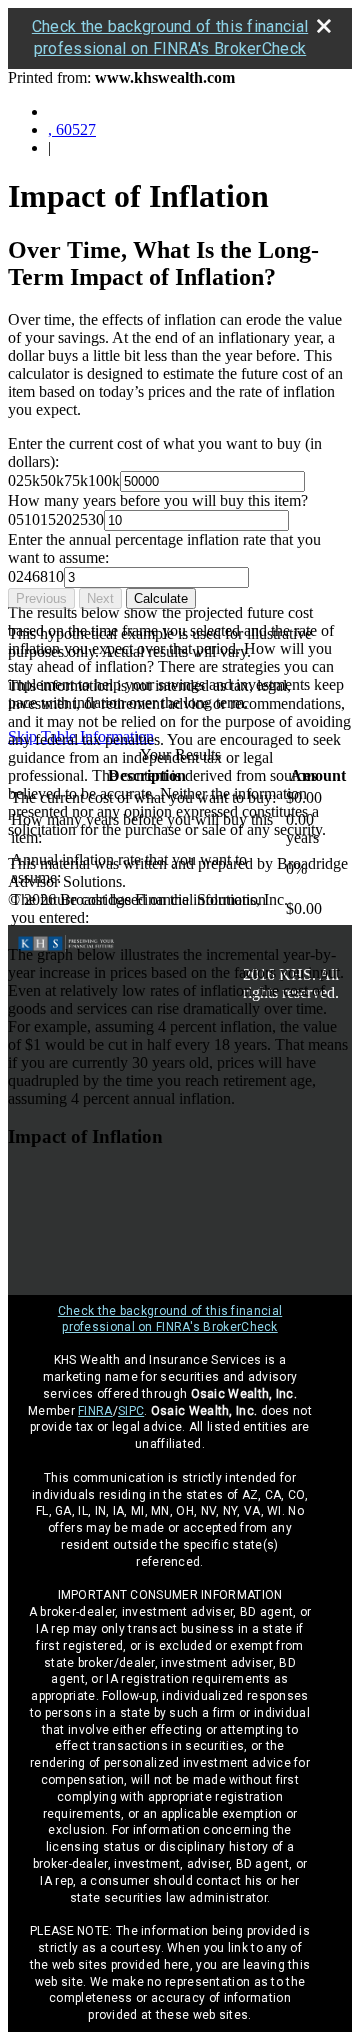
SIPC (131, 1411)
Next (100, 598)
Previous (41, 598)
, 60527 (72, 129)
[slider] (64, 480)
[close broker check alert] (324, 26)
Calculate (161, 598)
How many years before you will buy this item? (158, 500)
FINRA (95, 1411)
